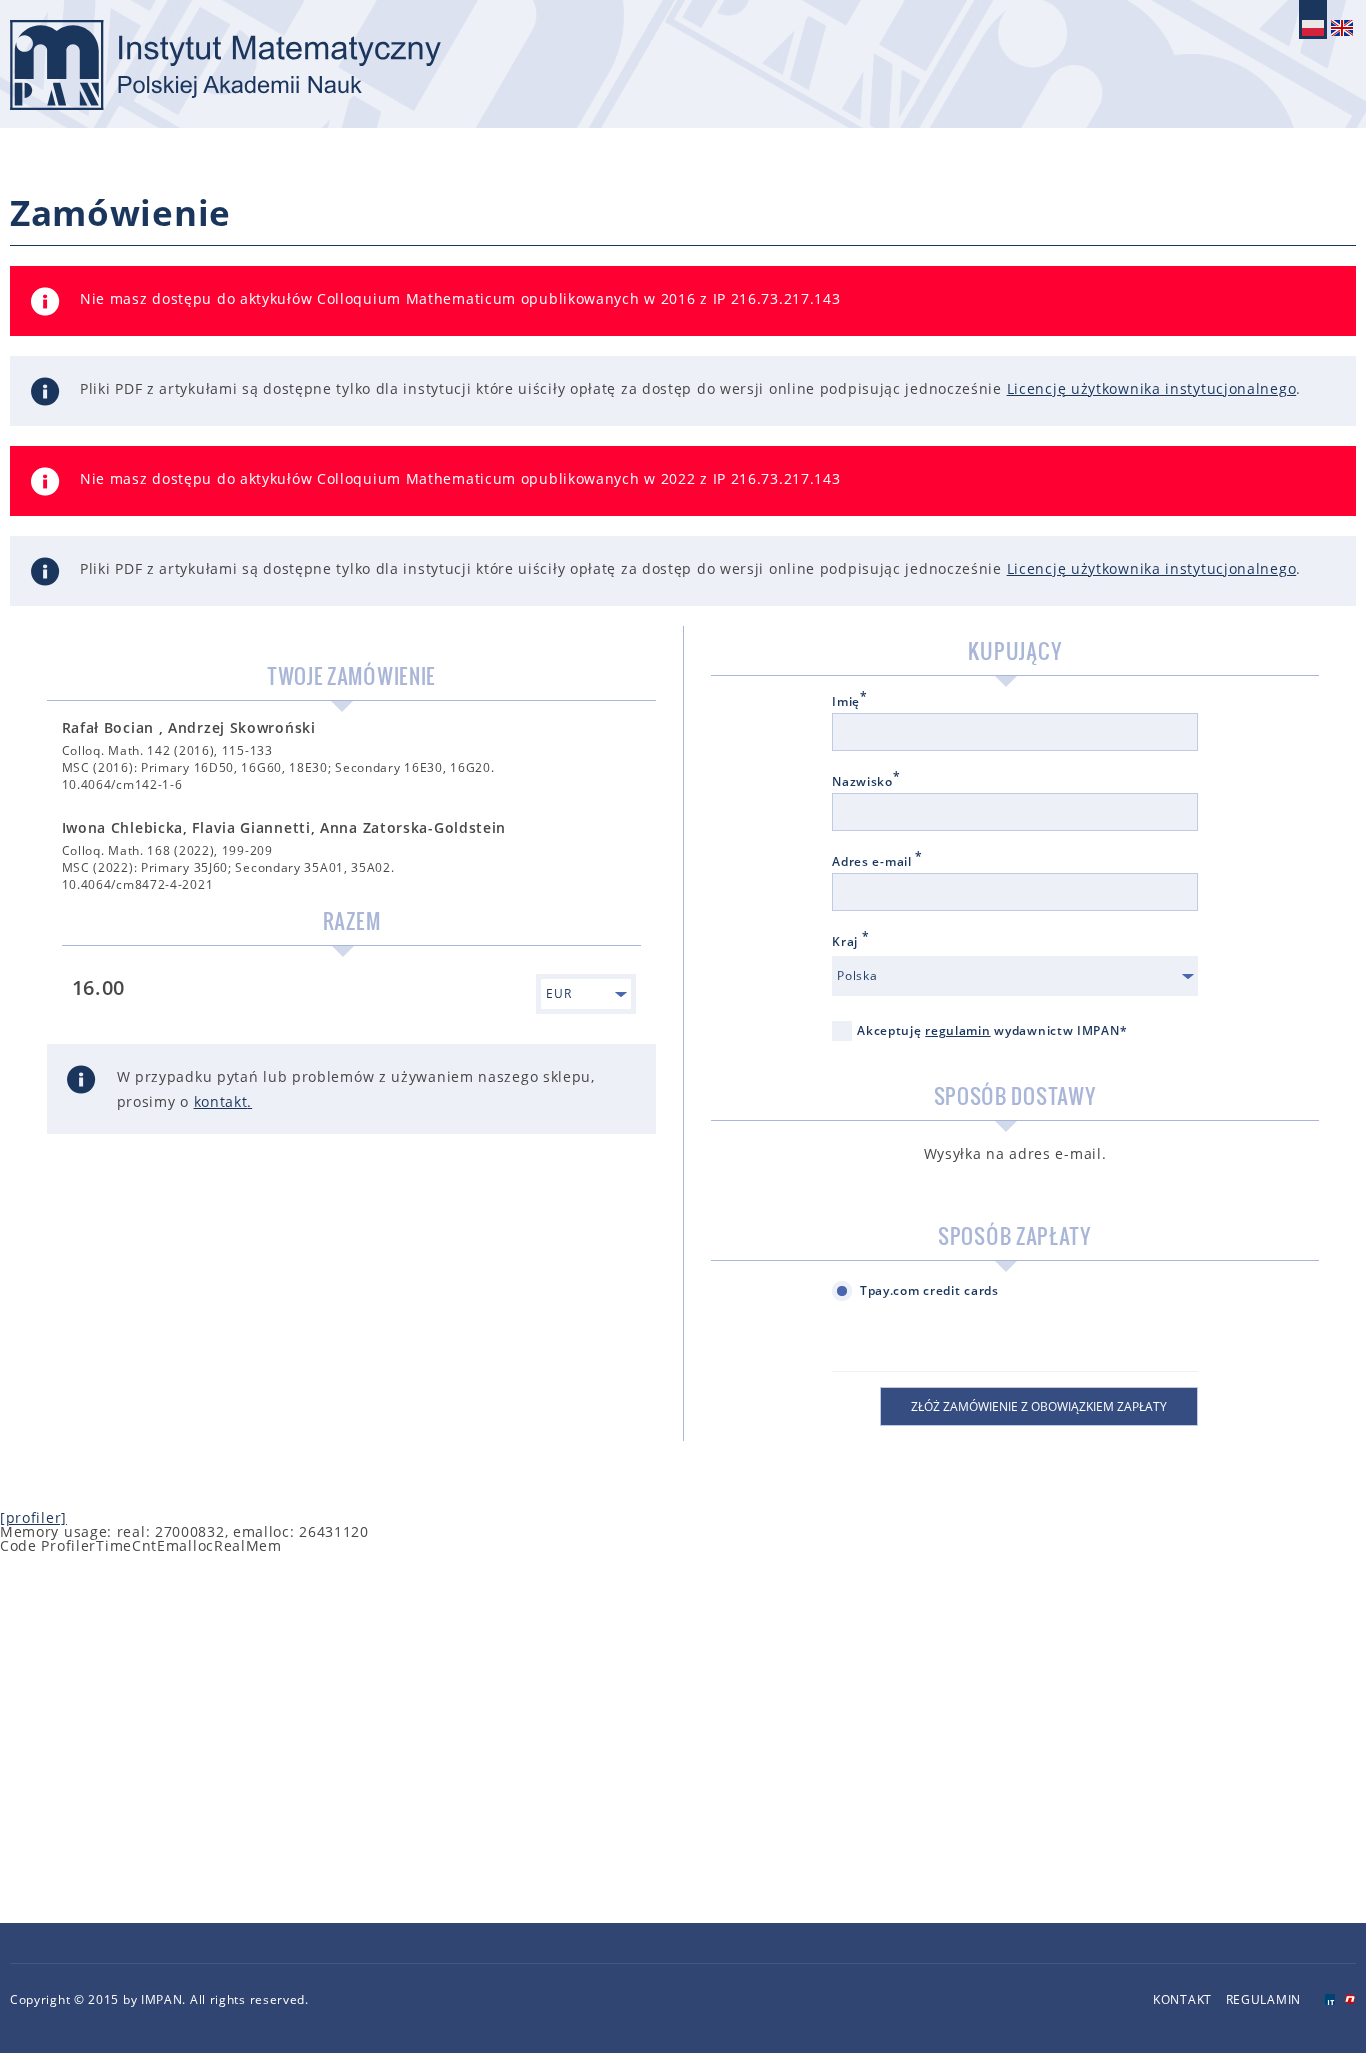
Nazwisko (866, 782)
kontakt (221, 1101)
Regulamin (1263, 1999)
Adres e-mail (877, 862)
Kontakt (1182, 1999)
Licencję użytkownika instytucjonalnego (1152, 388)
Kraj (850, 942)
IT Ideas (1329, 1999)
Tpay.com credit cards (929, 1290)
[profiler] (33, 1517)
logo (225, 65)
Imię (850, 702)
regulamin (957, 1030)
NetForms (1350, 1999)
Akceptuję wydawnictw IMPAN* (992, 1030)
